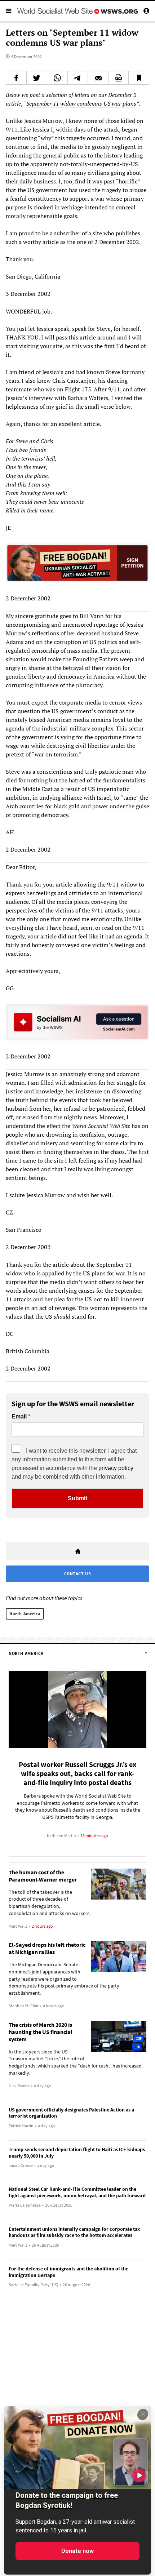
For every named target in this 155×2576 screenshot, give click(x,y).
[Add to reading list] (139, 78)
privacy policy (116, 1468)
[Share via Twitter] (37, 78)
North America (25, 1614)
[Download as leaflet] (119, 78)
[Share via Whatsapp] (57, 78)
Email (19, 1417)
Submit (77, 1498)
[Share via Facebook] (16, 78)
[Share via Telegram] (78, 78)
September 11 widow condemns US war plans (81, 103)
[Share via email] (98, 78)
